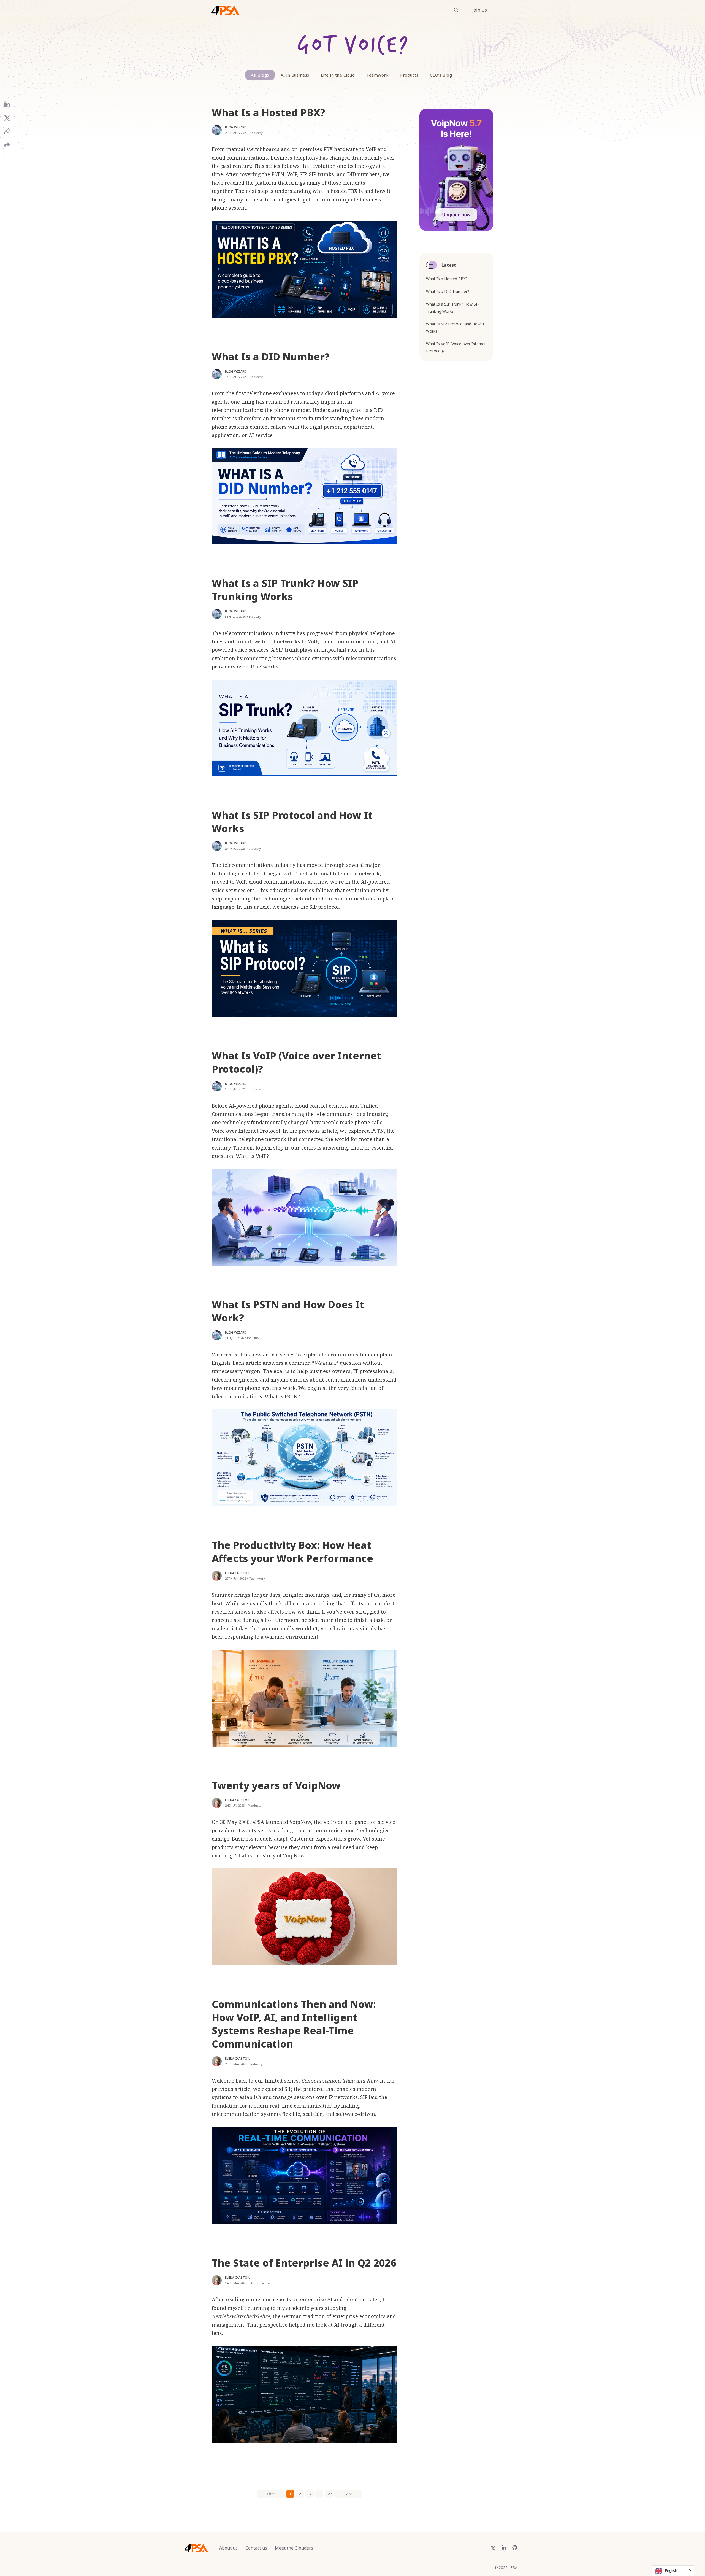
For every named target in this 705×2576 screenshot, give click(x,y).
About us (228, 2548)
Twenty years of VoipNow (276, 1785)
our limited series (277, 2081)
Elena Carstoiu (238, 1573)
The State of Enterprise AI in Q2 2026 (304, 2263)
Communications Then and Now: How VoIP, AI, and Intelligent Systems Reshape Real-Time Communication (294, 2024)
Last (348, 2494)
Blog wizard (236, 127)
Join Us (480, 10)
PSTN (378, 1131)
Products (409, 75)
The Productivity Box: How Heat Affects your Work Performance (292, 1552)
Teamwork (377, 75)
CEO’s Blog (441, 75)
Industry (257, 133)
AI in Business (295, 75)
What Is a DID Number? (271, 357)
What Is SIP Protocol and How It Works (292, 822)
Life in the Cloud (338, 75)
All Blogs (260, 75)
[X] (7, 120)
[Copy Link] (7, 133)
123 (329, 2494)
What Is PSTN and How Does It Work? (288, 1311)
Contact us (256, 2548)
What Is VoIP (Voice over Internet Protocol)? (296, 1062)
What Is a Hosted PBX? (269, 113)
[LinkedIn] (7, 107)
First (271, 2494)
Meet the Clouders (294, 2548)
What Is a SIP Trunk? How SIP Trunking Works (285, 590)
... (319, 2494)
